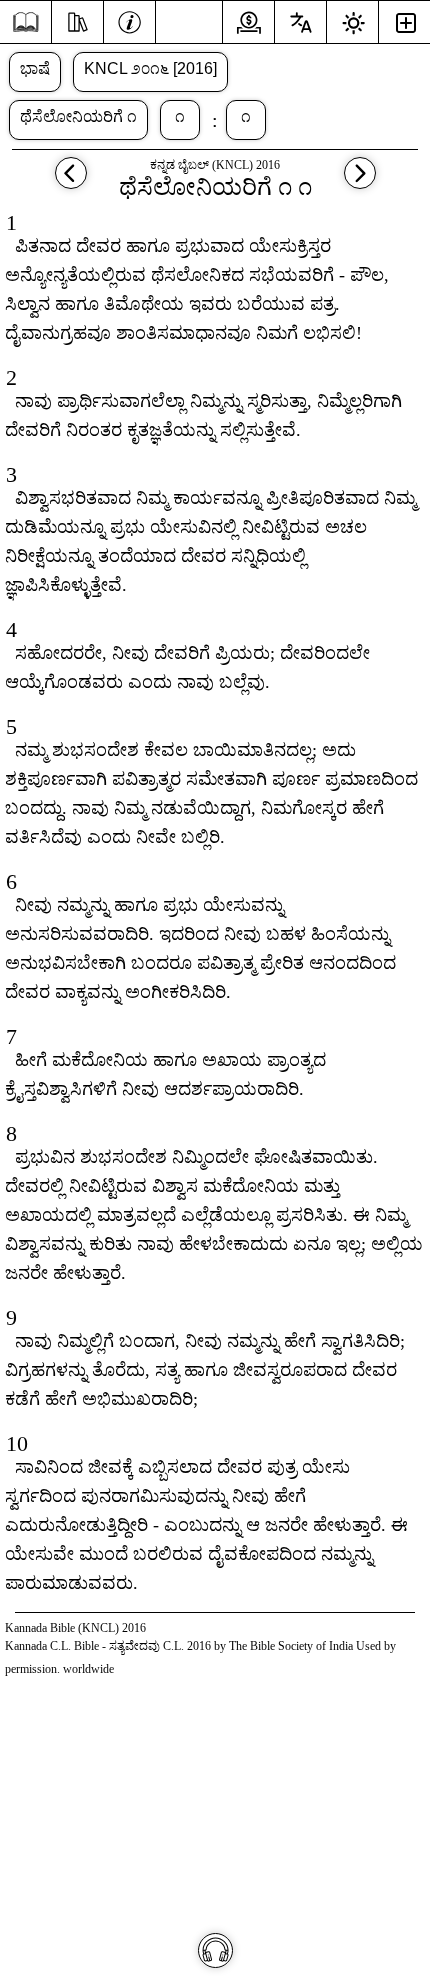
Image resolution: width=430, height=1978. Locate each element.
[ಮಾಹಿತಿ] (129, 20)
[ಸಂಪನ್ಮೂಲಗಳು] (77, 20)
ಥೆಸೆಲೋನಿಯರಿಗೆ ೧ (78, 116)
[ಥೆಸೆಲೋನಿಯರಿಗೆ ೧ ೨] (360, 182)
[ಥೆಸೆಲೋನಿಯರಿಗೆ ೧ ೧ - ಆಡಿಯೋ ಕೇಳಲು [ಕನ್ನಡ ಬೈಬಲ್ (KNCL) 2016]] (215, 1950)
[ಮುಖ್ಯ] (25, 22)
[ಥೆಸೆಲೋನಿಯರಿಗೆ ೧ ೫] (71, 182)
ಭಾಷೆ (35, 68)
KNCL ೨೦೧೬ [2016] (150, 68)
